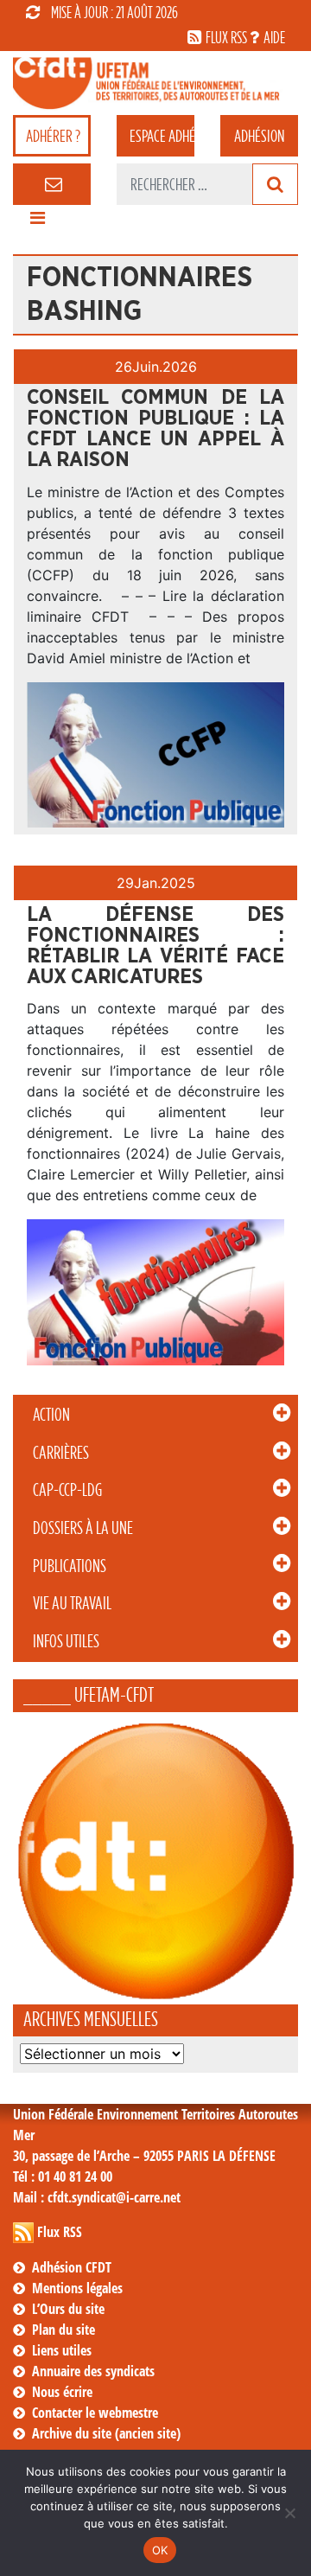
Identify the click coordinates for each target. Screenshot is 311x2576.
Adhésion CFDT (72, 2267)
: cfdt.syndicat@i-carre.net (97, 2197)
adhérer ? (53, 136)
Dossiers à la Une (83, 1528)
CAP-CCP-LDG (67, 1490)
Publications (70, 1566)
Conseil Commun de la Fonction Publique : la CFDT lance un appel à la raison (155, 429)
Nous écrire (62, 2392)
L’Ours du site (68, 2309)
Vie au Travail (72, 1603)
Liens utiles (62, 2350)
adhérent (162, 136)
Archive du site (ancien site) (106, 2433)
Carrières (61, 1453)
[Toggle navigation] (37, 222)
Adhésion (259, 136)
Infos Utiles (66, 1641)
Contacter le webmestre (95, 2413)
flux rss (226, 37)
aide (274, 37)
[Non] (289, 2513)
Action (51, 1415)
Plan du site (63, 2330)
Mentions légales (77, 2288)
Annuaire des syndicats (93, 2371)
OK (160, 2550)
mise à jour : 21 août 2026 (114, 12)
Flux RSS (60, 2232)
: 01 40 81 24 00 (63, 2176)
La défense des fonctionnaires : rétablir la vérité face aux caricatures (155, 946)
